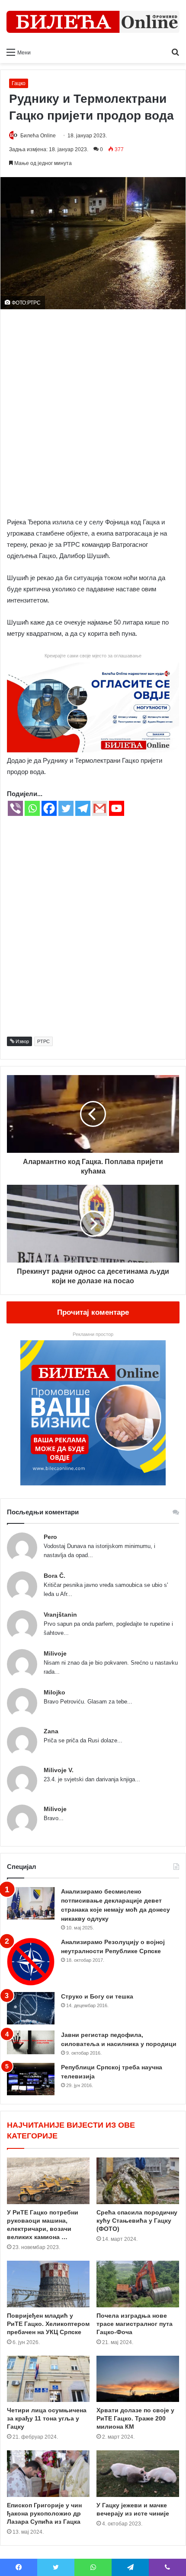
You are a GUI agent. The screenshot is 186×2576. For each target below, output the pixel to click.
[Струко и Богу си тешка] (31, 2008)
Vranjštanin (60, 1615)
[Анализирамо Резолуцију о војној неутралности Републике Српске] (31, 1962)
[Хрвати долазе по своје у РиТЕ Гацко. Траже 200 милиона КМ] (138, 2379)
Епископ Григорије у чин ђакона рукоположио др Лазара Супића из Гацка (44, 2513)
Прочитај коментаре (93, 1312)
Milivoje (55, 1653)
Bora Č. (55, 1576)
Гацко (19, 83)
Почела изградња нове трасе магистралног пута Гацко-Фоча (135, 2324)
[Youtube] (117, 808)
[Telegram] (83, 808)
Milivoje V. (59, 1770)
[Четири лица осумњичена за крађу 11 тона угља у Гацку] (48, 2379)
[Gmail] (100, 808)
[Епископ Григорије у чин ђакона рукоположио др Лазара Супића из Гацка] (48, 2474)
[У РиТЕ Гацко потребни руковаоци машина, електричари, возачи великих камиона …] (48, 2181)
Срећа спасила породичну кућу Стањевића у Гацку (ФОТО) (137, 2221)
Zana (51, 1731)
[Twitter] (66, 808)
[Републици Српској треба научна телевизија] (31, 2079)
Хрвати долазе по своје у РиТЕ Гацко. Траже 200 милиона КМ (135, 2418)
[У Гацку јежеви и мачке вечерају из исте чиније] (138, 2474)
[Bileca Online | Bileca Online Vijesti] (93, 22)
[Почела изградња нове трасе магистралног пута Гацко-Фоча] (138, 2284)
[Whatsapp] (32, 808)
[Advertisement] (93, 411)
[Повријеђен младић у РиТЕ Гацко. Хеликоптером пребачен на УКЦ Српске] (48, 2284)
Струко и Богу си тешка (97, 1996)
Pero (50, 1537)
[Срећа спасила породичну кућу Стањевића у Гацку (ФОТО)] (138, 2181)
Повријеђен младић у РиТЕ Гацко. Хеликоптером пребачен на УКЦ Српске (48, 2324)
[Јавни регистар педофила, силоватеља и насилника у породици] (31, 2042)
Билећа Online (38, 136)
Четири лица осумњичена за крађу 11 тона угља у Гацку (47, 2418)
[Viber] (15, 808)
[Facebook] (49, 808)
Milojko (55, 1692)
